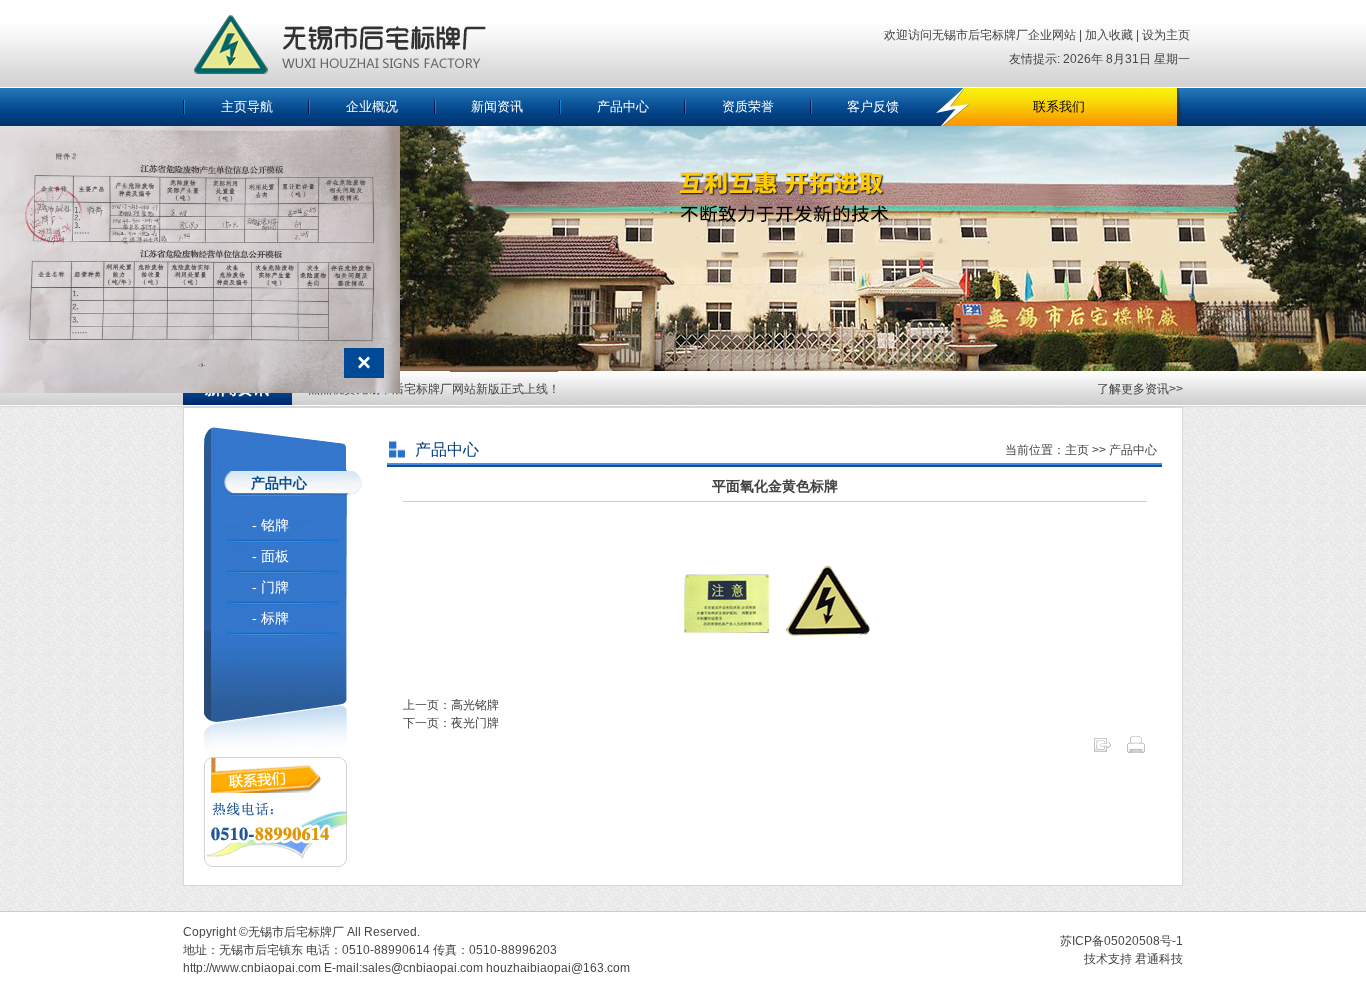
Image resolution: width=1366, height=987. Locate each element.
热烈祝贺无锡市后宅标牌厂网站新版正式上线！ (434, 389)
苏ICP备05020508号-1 (1121, 941)
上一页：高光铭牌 (451, 705)
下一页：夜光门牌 (451, 723)
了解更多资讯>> (1140, 389)
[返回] (1102, 751)
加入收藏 (1107, 35)
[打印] (1136, 751)
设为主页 (1166, 35)
